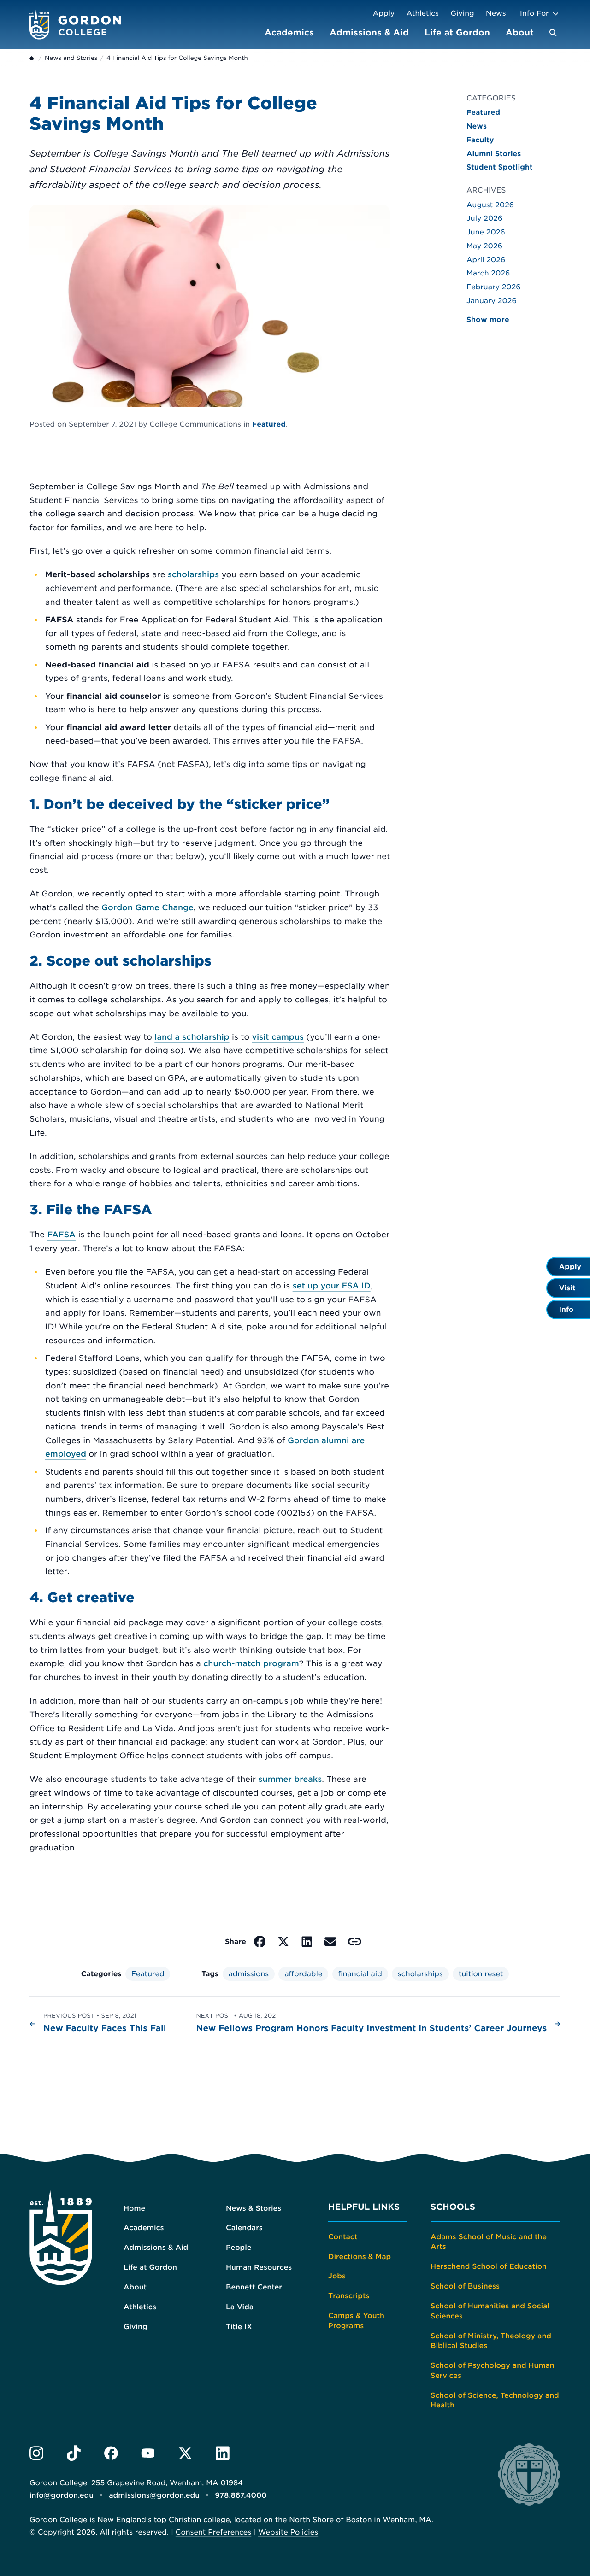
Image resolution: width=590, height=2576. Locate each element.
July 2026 (484, 218)
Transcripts (349, 2296)
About (520, 32)
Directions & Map (360, 2257)
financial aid (360, 1974)
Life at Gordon (457, 32)
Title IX (239, 2327)
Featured (269, 424)
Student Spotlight (500, 167)
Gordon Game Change (147, 908)
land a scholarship (192, 1037)
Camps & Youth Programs (356, 2321)
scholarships (193, 575)
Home (134, 2208)
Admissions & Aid (369, 32)
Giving (463, 13)
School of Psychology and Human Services (493, 2370)
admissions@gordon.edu (154, 2495)
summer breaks (290, 1780)
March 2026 (488, 273)
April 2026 (486, 260)
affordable (303, 1974)
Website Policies (288, 2532)
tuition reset (481, 1974)
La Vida (240, 2307)
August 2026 (490, 205)
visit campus (277, 1037)
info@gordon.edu (62, 2495)
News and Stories (71, 58)
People (239, 2247)
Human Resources (259, 2267)
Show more (488, 319)
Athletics (423, 13)
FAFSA (61, 1235)
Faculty (480, 140)
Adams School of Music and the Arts (489, 2242)
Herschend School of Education (489, 2266)
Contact (343, 2237)
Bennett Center (254, 2287)
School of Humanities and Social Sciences (490, 2311)
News (496, 13)
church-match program (251, 1664)
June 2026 (486, 232)
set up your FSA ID (332, 1286)
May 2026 (484, 246)
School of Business (465, 2286)
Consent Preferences (214, 2532)
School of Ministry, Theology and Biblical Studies (491, 2341)
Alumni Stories (494, 154)
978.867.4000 (241, 2495)
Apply (384, 13)
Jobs (337, 2276)
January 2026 (492, 301)
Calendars (244, 2228)
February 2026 (494, 287)
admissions (248, 1974)
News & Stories (254, 2208)
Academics (289, 32)
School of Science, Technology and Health (495, 2400)
